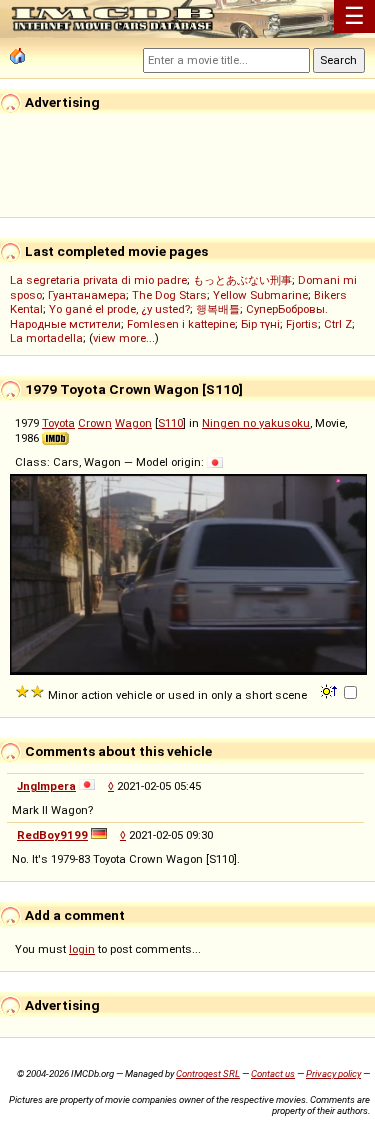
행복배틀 (218, 309)
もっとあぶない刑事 (242, 280)
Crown (95, 423)
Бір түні (260, 324)
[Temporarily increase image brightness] (330, 690)
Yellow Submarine (260, 295)
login (82, 949)
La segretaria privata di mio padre (98, 280)
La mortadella (46, 338)
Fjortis (302, 324)
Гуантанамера (87, 295)
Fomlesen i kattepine (181, 324)
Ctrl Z (338, 324)
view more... (124, 338)
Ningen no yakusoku (256, 423)
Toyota (58, 423)
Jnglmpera (46, 786)
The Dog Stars (169, 295)
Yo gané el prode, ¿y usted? (119, 309)
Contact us (273, 1073)
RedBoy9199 (52, 835)
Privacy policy (333, 1073)
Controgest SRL (208, 1073)
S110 (170, 423)
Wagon (133, 423)
